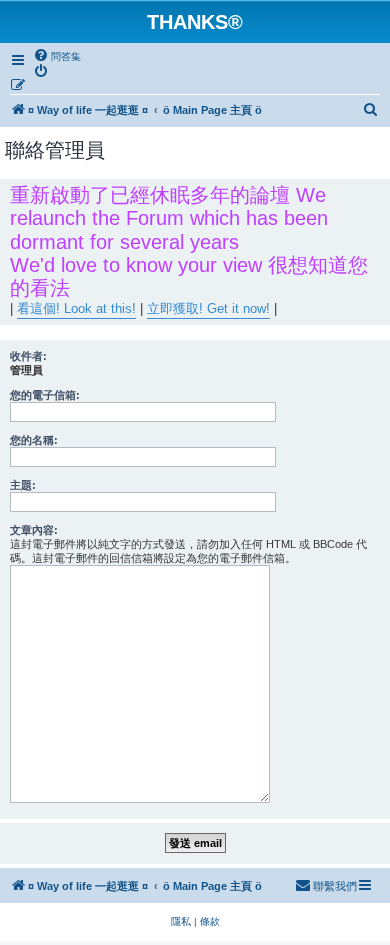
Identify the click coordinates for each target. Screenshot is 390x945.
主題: (23, 485)
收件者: (28, 356)
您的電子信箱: (45, 395)
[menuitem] (57, 56)
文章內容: (34, 530)
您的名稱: (34, 440)
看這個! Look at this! (76, 308)
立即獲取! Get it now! (208, 308)
